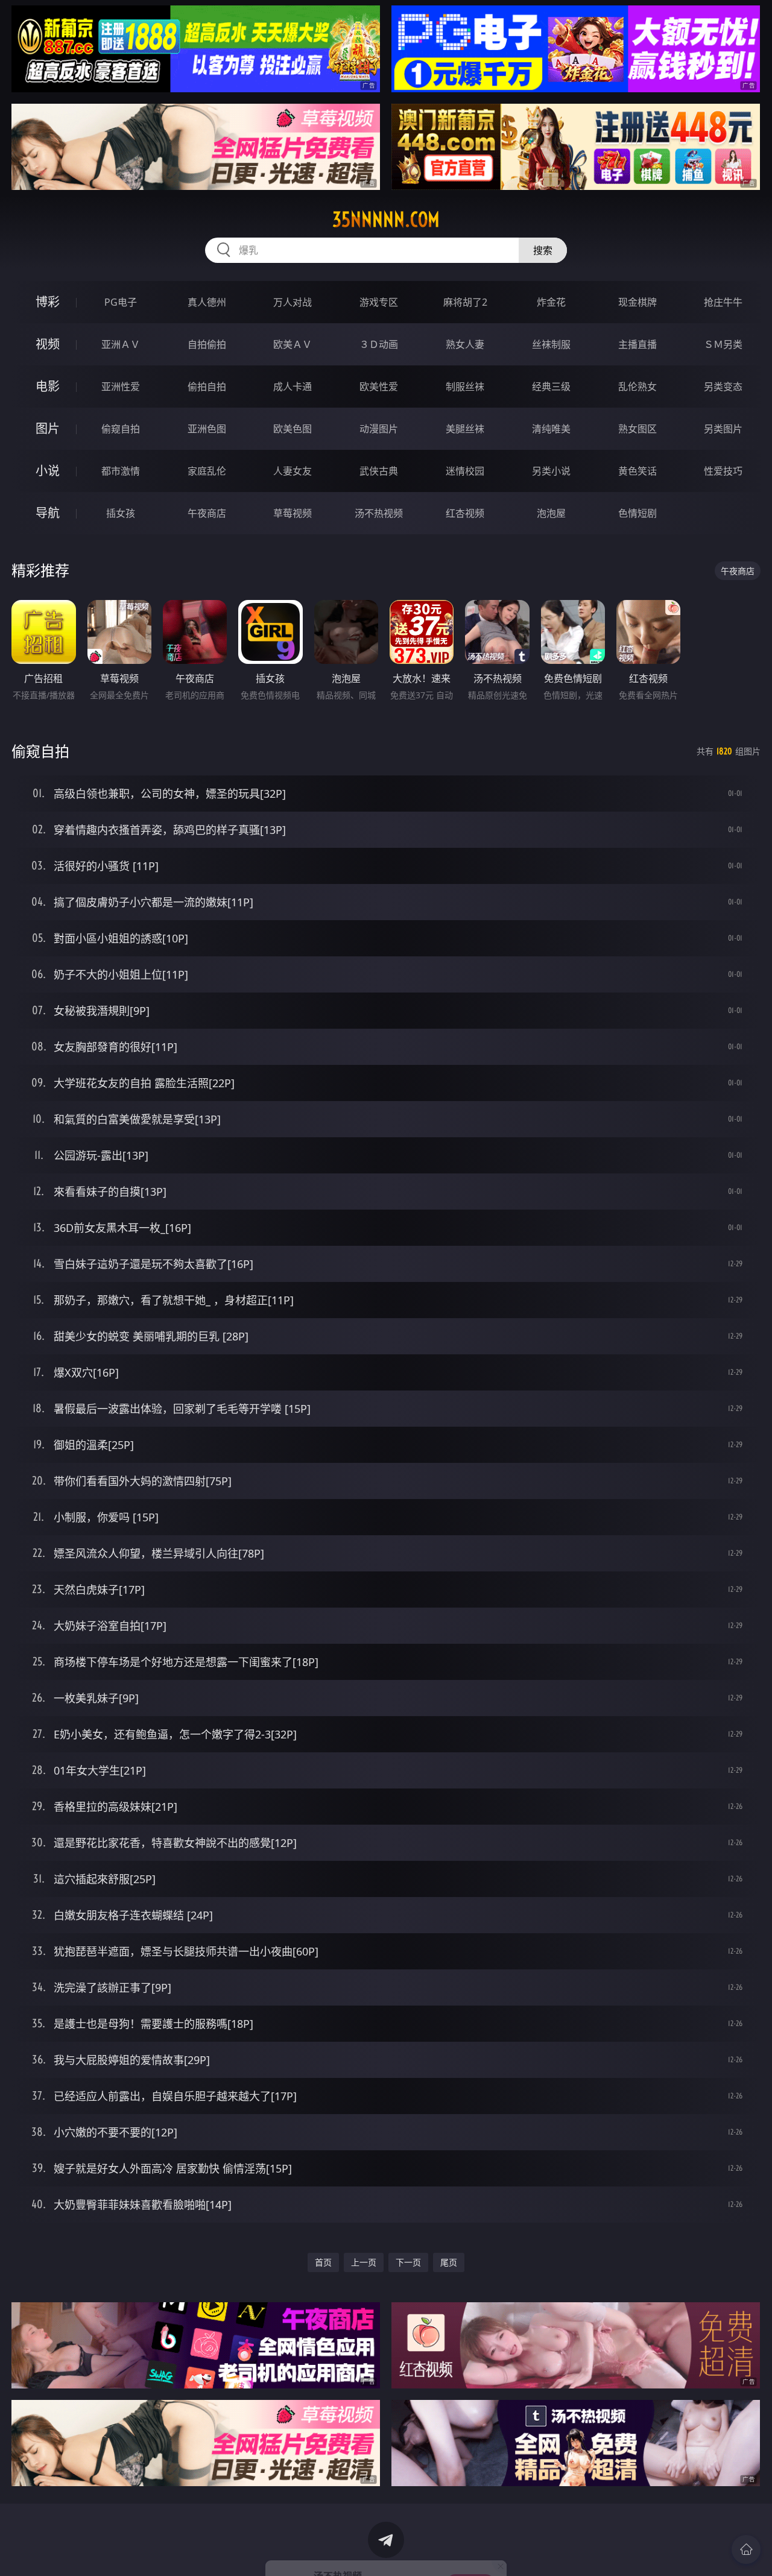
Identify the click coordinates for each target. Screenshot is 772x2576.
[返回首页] (746, 2549)
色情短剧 (638, 513)
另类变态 (723, 387)
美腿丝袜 (465, 429)
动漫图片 (379, 429)
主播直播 (638, 344)
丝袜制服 (551, 344)
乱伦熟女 (638, 387)
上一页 (364, 2262)
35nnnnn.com (386, 219)
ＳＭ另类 (723, 344)
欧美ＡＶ (293, 344)
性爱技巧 (723, 471)
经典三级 (551, 387)
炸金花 (551, 302)
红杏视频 (465, 513)
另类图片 (723, 429)
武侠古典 (379, 471)
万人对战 (293, 302)
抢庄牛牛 (723, 302)
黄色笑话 (638, 471)
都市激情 (121, 471)
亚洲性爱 (121, 387)
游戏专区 (379, 302)
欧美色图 (293, 429)
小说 (48, 471)
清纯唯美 (551, 429)
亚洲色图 (207, 429)
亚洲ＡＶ (121, 344)
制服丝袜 (465, 387)
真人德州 (207, 302)
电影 (48, 386)
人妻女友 (293, 471)
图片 (48, 428)
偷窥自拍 (121, 429)
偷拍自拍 (207, 387)
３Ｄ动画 (379, 344)
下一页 (408, 2262)
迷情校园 (465, 471)
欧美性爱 (379, 387)
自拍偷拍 (207, 344)
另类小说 (551, 471)
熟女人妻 (465, 344)
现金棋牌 (638, 302)
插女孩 (121, 513)
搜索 (543, 250)
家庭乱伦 (207, 471)
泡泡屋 (551, 513)
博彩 (48, 302)
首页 (323, 2262)
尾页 (449, 2262)
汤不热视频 (379, 513)
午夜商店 (207, 513)
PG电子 (121, 302)
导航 (48, 513)
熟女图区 (638, 429)
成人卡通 (293, 387)
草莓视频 (293, 513)
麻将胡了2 (465, 302)
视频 (48, 344)
